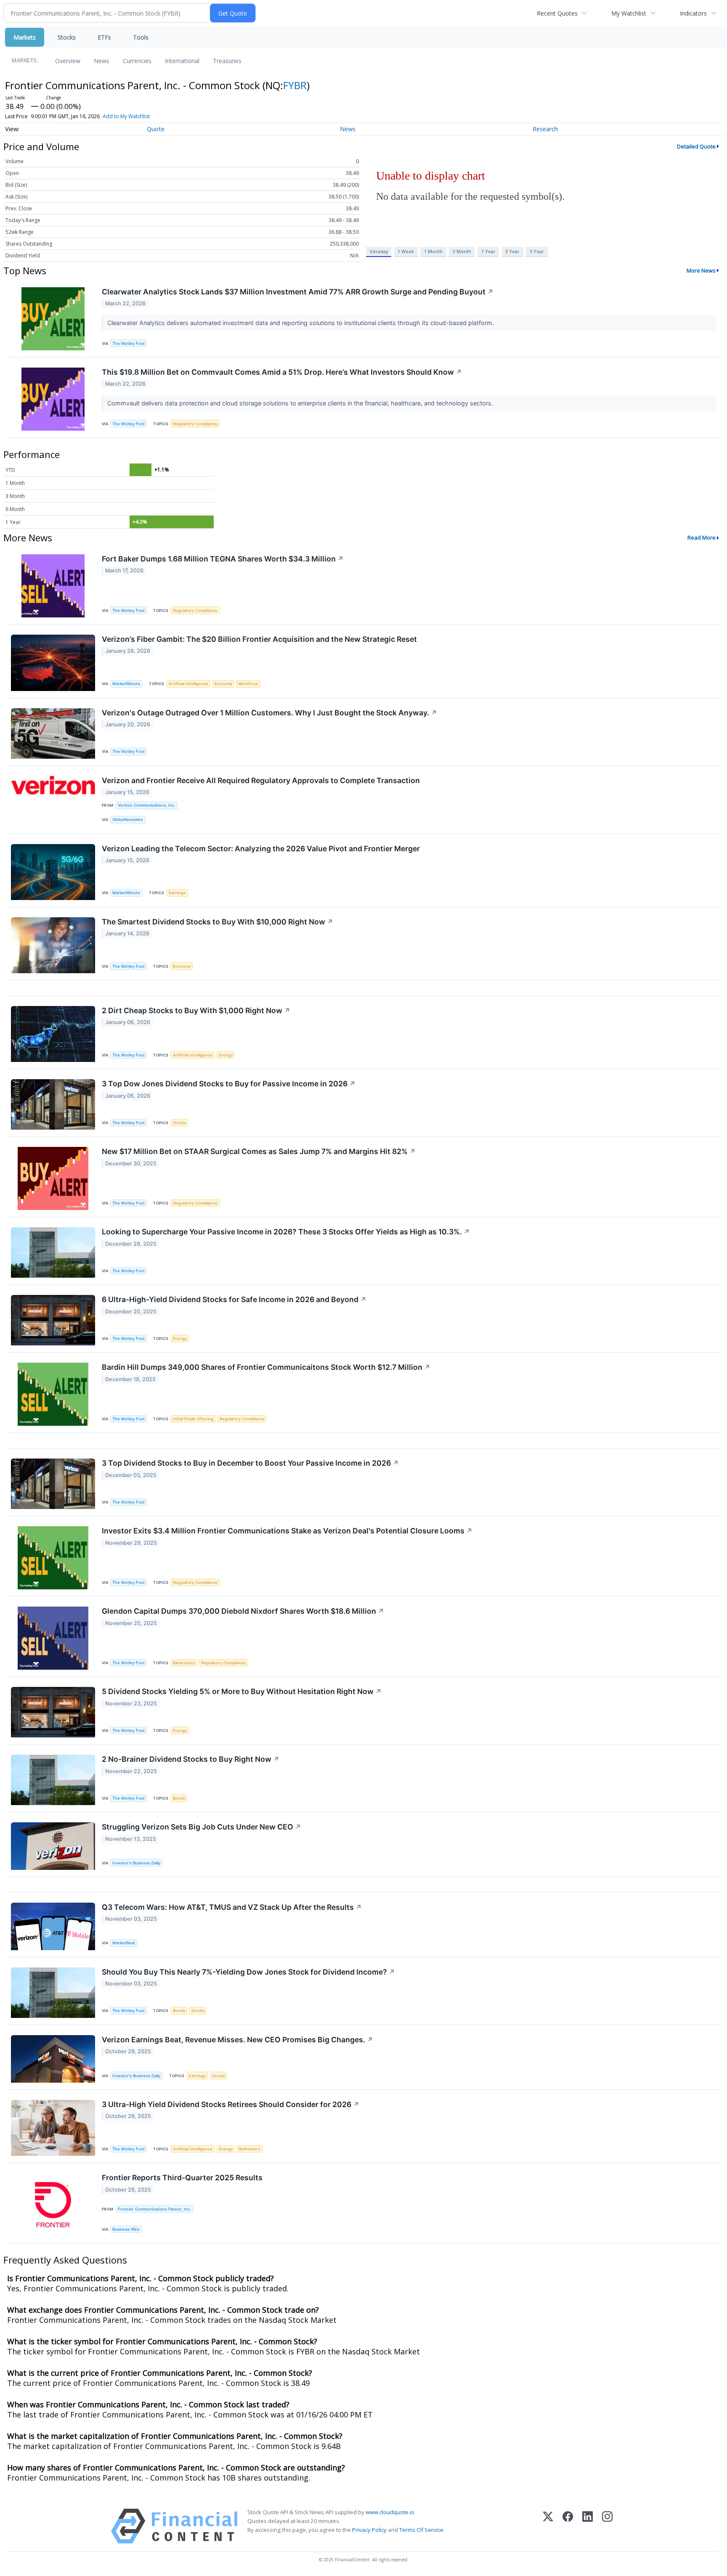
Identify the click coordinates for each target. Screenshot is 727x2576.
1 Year (488, 251)
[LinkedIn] (588, 2526)
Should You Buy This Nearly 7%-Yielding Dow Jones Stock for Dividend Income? (248, 1972)
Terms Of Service (421, 2530)
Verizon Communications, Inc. (147, 805)
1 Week (406, 251)
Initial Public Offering (193, 1419)
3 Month (462, 251)
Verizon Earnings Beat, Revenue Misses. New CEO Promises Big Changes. (237, 2040)
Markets (25, 37)
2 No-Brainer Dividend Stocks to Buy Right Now (191, 1759)
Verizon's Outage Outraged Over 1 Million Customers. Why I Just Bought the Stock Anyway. (269, 713)
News (102, 61)
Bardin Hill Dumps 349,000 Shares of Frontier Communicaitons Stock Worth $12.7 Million (266, 1367)
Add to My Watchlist (126, 116)
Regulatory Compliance (195, 424)
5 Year (537, 251)
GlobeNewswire (128, 819)
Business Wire (126, 2229)
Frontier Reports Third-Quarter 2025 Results (182, 2178)
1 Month (433, 251)
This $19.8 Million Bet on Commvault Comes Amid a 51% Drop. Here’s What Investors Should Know (282, 372)
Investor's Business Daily (136, 1863)
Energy (226, 1055)
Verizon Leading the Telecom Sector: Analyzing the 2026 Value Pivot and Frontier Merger (261, 849)
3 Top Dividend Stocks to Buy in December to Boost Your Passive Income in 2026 (250, 1463)
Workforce (248, 684)
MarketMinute (126, 684)
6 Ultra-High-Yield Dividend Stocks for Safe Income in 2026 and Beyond (234, 1299)
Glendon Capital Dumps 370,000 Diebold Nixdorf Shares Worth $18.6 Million (243, 1611)
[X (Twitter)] (548, 2526)
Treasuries (227, 61)
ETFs (104, 37)
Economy (223, 684)
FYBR (295, 85)
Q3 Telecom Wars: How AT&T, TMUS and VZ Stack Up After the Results (232, 1907)
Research (545, 129)
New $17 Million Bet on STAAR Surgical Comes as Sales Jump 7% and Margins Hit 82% (259, 1151)
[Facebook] (568, 2526)
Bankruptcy (184, 1663)
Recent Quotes (557, 13)
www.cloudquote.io (390, 2512)
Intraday (379, 251)
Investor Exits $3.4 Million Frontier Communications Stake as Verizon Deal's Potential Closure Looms (287, 1531)
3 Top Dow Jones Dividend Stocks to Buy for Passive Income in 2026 (229, 1084)
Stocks (67, 37)
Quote (156, 129)
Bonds (179, 1798)
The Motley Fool (128, 343)
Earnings (177, 893)
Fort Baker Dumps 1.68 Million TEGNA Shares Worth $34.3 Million (223, 559)
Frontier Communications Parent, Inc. (154, 2209)
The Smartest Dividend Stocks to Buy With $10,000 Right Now (218, 922)
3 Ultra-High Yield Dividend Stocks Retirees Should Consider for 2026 (231, 2104)
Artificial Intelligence (188, 684)
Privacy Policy (369, 2530)
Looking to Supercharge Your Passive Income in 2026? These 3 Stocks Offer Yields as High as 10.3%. (286, 1232)
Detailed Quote (696, 146)
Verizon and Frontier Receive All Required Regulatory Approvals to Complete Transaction (261, 780)
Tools (141, 37)
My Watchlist (629, 13)
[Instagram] (607, 2526)
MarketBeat (124, 1943)
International (182, 61)
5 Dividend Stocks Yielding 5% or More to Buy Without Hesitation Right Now (242, 1691)
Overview (68, 61)
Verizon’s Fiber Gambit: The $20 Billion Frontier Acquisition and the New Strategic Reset (259, 639)
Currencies (137, 61)
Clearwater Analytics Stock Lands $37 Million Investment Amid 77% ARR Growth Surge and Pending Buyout (298, 292)
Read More (702, 537)
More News (701, 270)
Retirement (249, 2149)
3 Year (512, 251)
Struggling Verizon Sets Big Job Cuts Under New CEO (202, 1827)
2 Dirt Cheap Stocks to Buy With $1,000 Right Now (196, 1010)
